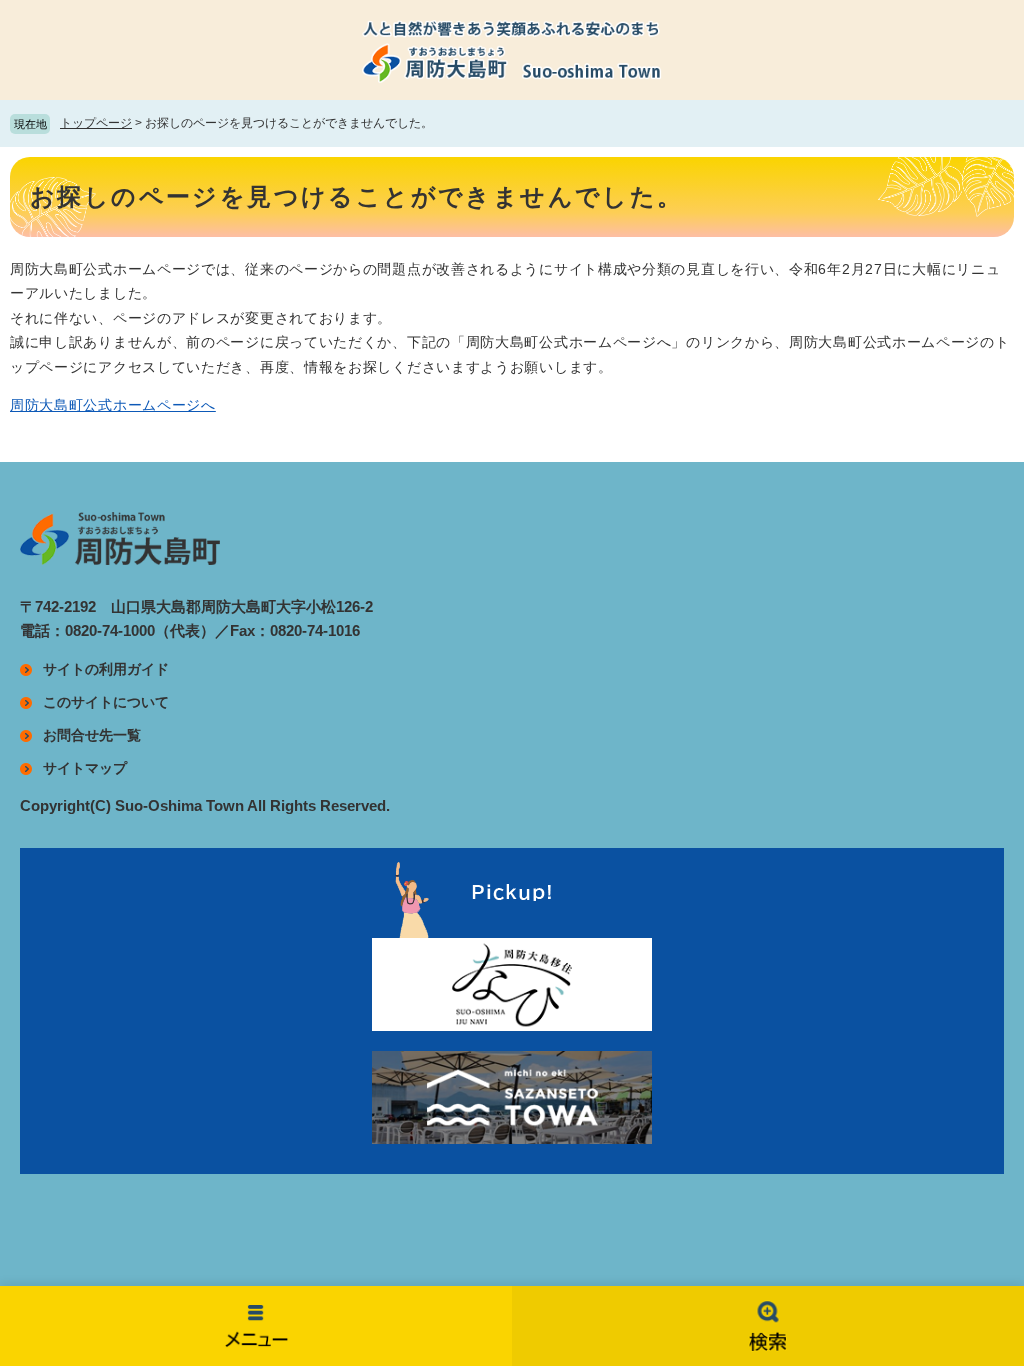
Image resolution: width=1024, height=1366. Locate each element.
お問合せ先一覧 (92, 735)
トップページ (96, 123)
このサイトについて (106, 702)
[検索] (768, 1326)
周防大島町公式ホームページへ (113, 405)
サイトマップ (85, 768)
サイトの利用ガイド (106, 669)
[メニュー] (256, 1326)
